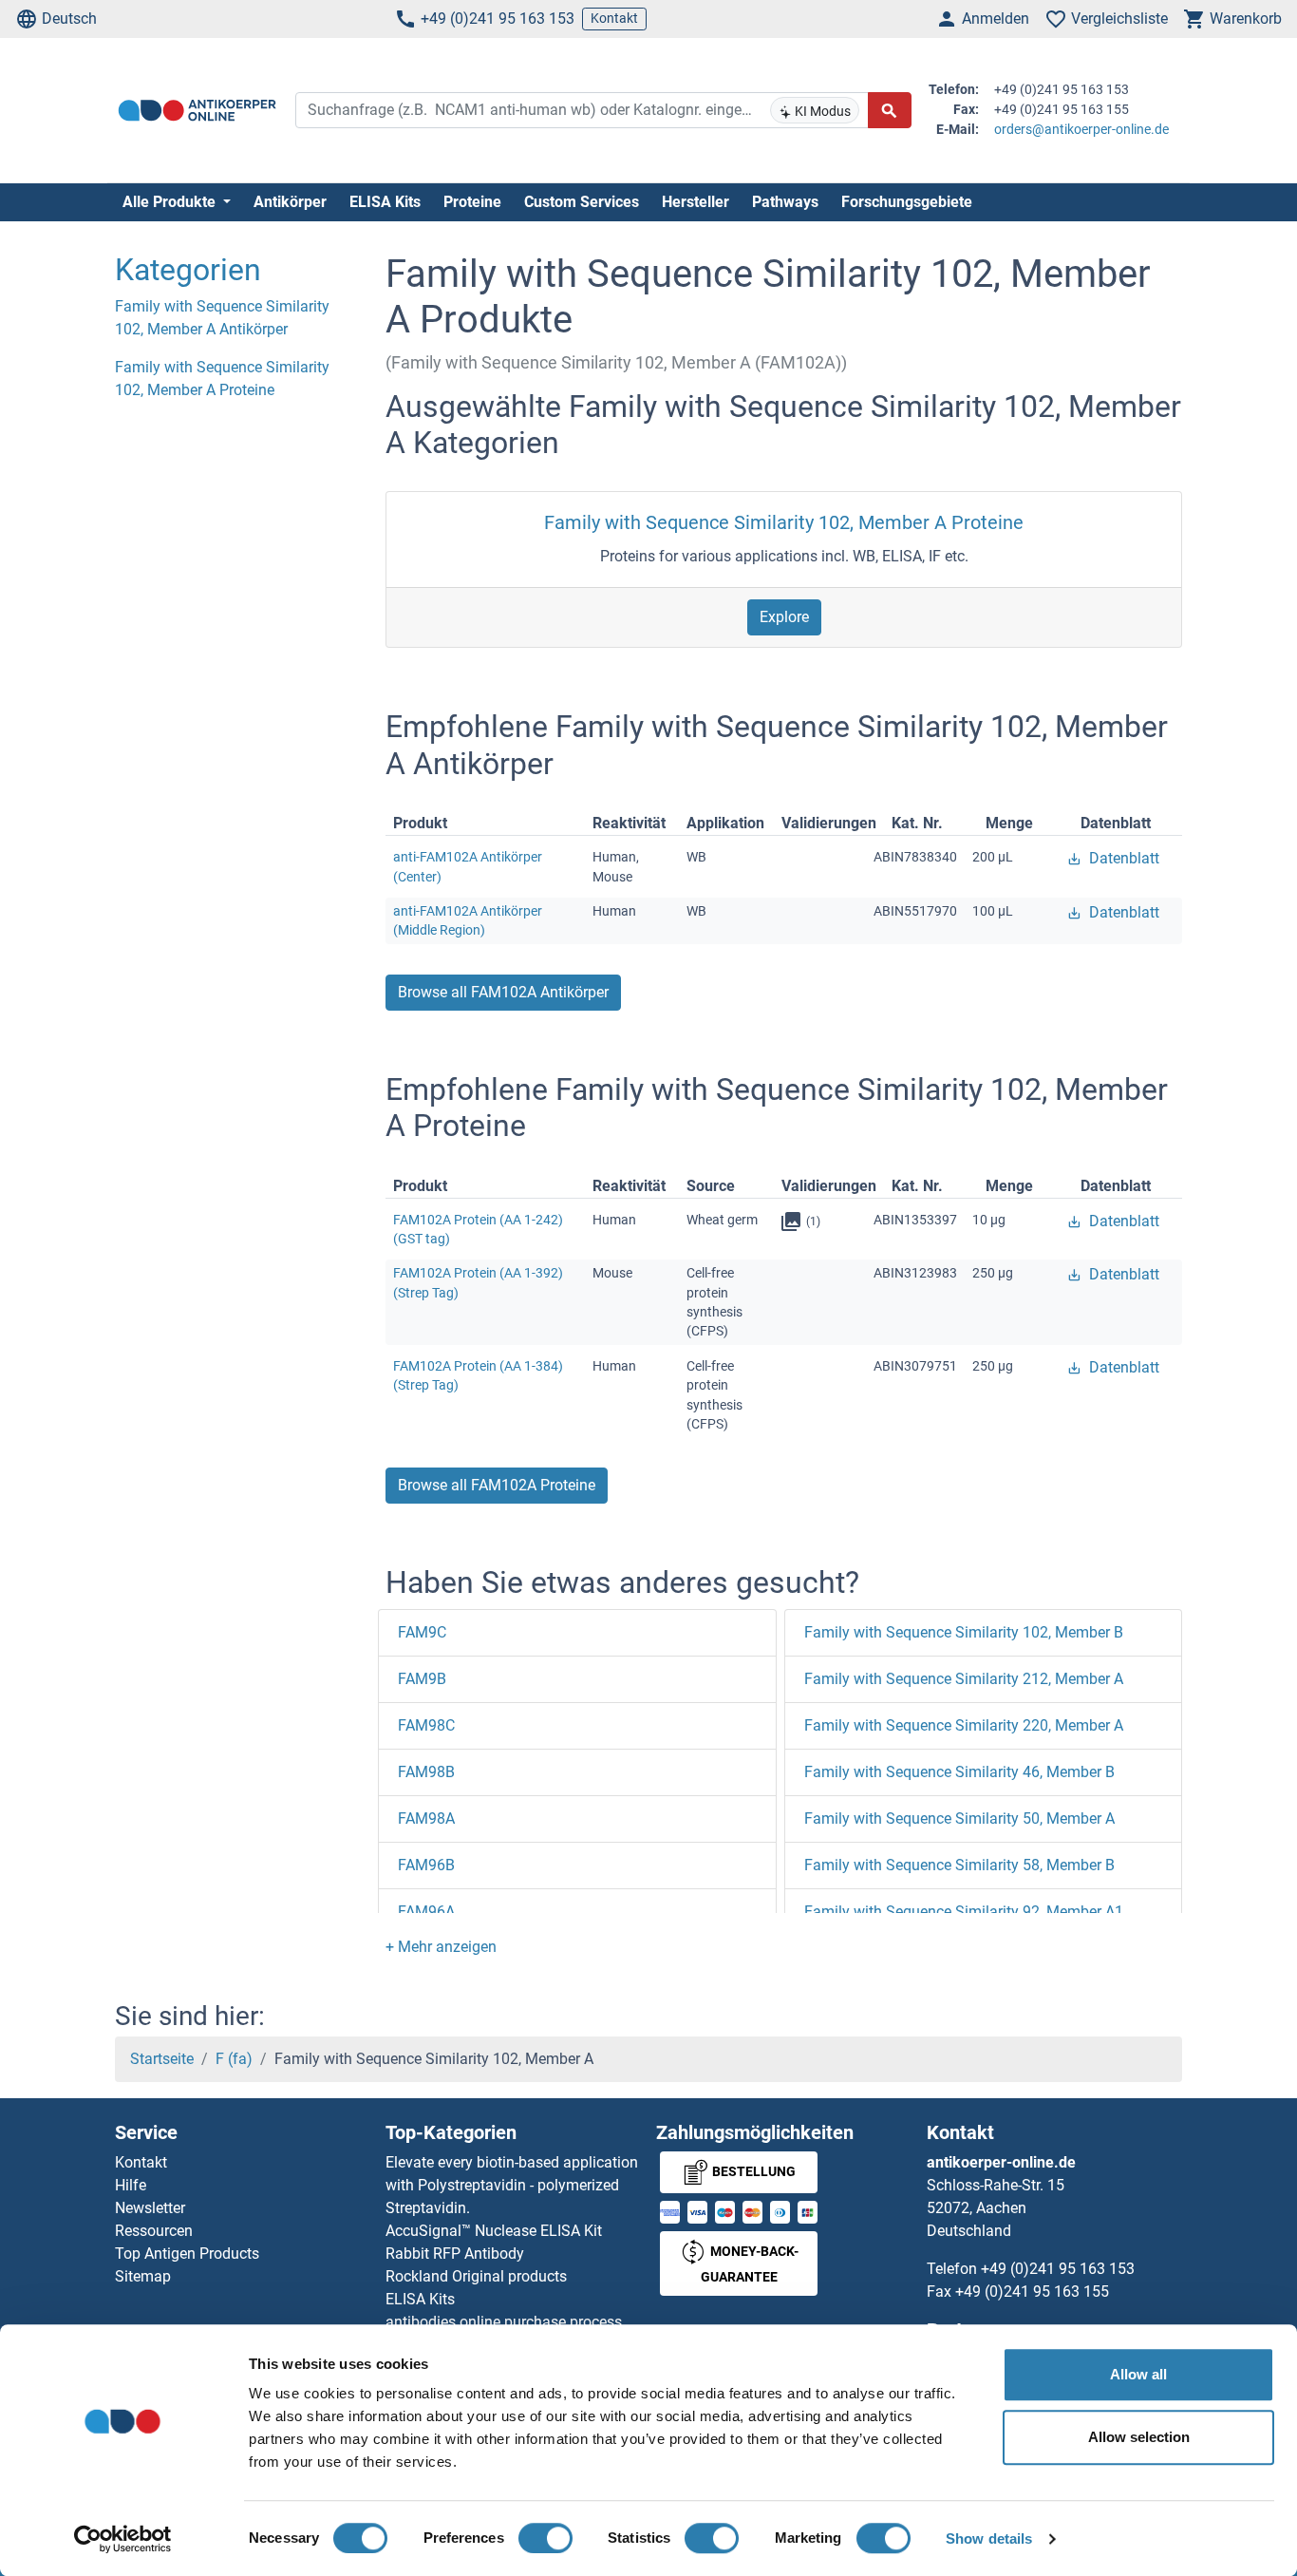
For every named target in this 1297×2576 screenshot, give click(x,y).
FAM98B (426, 1772)
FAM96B (426, 1865)
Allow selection (1139, 2437)
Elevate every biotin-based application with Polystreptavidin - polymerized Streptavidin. (512, 2185)
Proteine (472, 202)
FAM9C (422, 1632)
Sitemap (143, 2276)
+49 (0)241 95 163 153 (498, 19)
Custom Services (582, 202)
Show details (989, 2538)
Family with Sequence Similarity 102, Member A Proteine (784, 522)
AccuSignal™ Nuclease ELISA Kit (494, 2231)
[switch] (545, 2538)
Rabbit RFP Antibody (455, 2254)
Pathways (785, 202)
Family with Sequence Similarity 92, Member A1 (964, 1912)
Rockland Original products (476, 2276)
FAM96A (426, 1912)
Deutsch (69, 19)
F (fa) (234, 2059)
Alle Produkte (171, 202)
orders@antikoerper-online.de (1081, 129)
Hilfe (131, 2185)
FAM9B (422, 1679)
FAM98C (426, 1725)
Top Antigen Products (187, 2254)
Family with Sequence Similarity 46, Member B (959, 1772)
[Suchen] (890, 110)
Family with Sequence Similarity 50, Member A (959, 1818)
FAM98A (426, 1818)
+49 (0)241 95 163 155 (1032, 2292)
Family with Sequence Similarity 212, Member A (964, 1679)
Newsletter (150, 2208)
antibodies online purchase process (504, 2322)
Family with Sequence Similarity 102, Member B (964, 1632)
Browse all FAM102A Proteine (497, 1485)
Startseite (162, 2059)
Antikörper (290, 202)
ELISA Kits (385, 202)
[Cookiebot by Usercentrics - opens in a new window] (123, 2539)
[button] (441, 1947)
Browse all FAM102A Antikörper (503, 992)
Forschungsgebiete (907, 202)
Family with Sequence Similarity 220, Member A (964, 1725)
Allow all (1138, 2374)
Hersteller (695, 202)
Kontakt (614, 18)
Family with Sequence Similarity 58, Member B (959, 1865)
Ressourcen (154, 2231)
